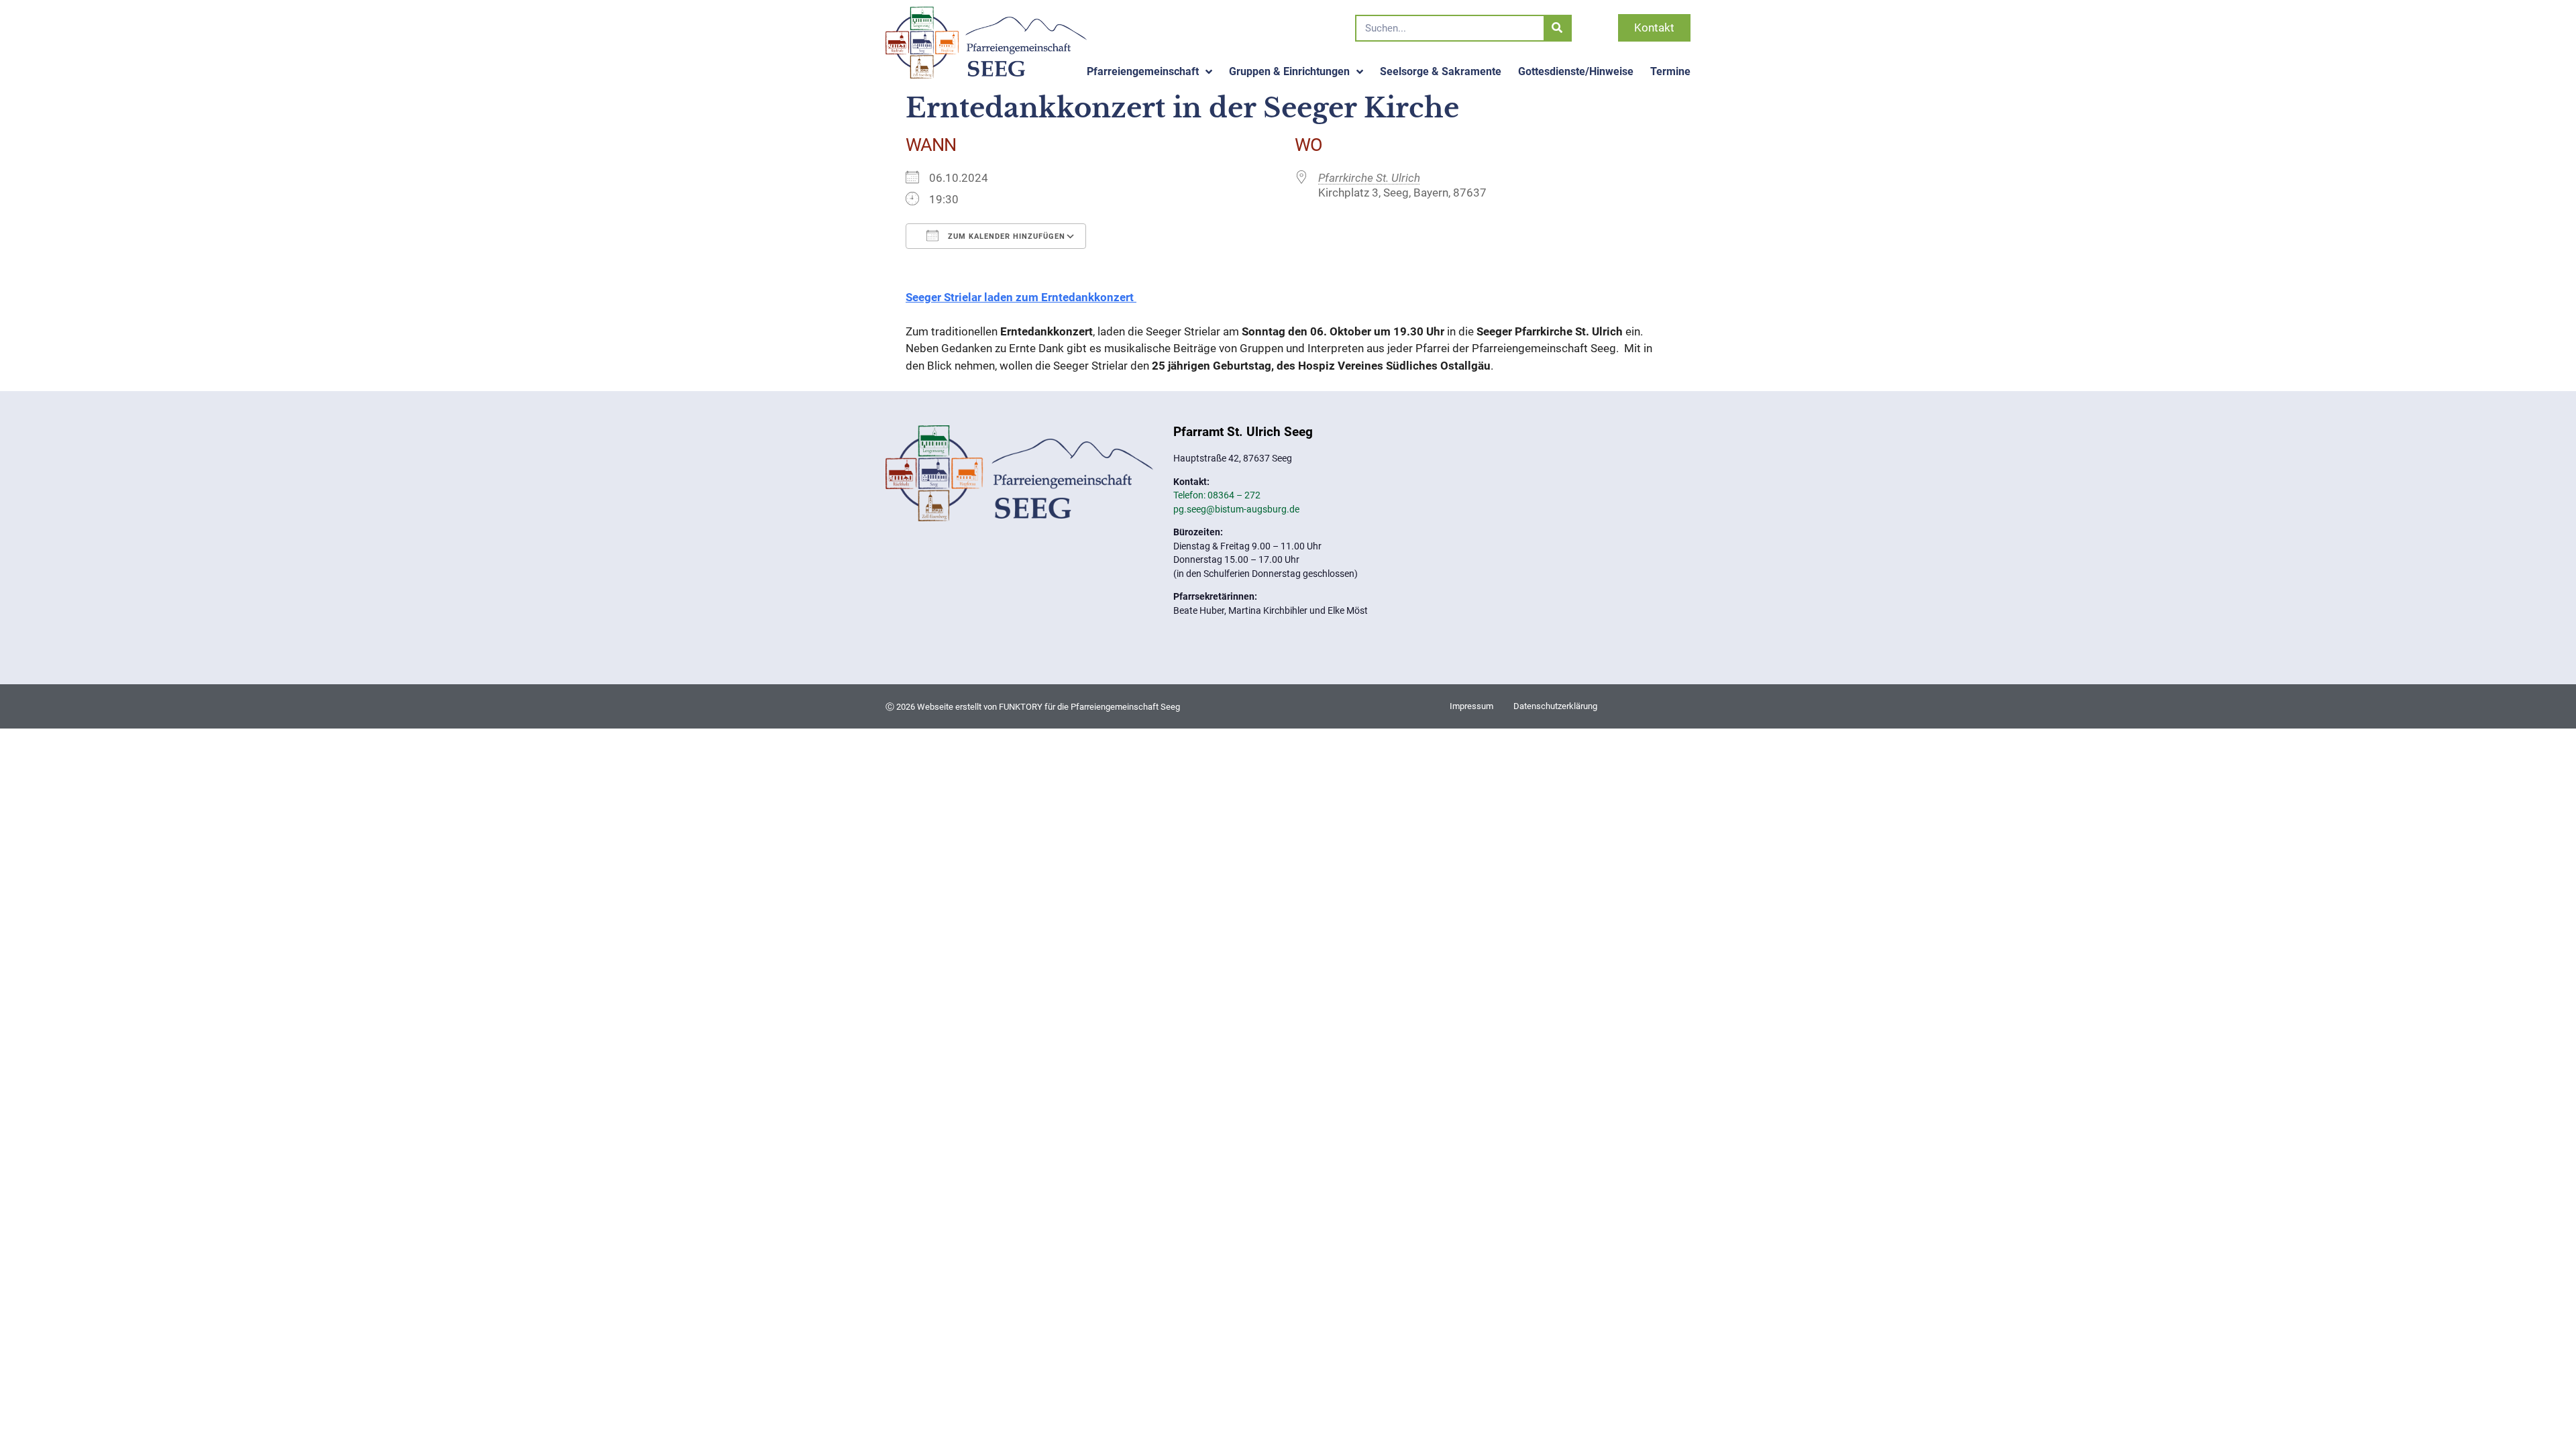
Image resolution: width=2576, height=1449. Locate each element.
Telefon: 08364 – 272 (1217, 495)
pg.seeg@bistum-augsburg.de (1236, 509)
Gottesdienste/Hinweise (1576, 71)
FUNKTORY (1021, 707)
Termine (1670, 71)
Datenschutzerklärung (1555, 706)
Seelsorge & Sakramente (1441, 71)
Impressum (1471, 706)
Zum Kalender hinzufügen (1005, 236)
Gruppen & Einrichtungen (1289, 71)
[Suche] (1557, 28)
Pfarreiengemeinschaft (1143, 71)
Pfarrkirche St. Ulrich (1369, 178)
